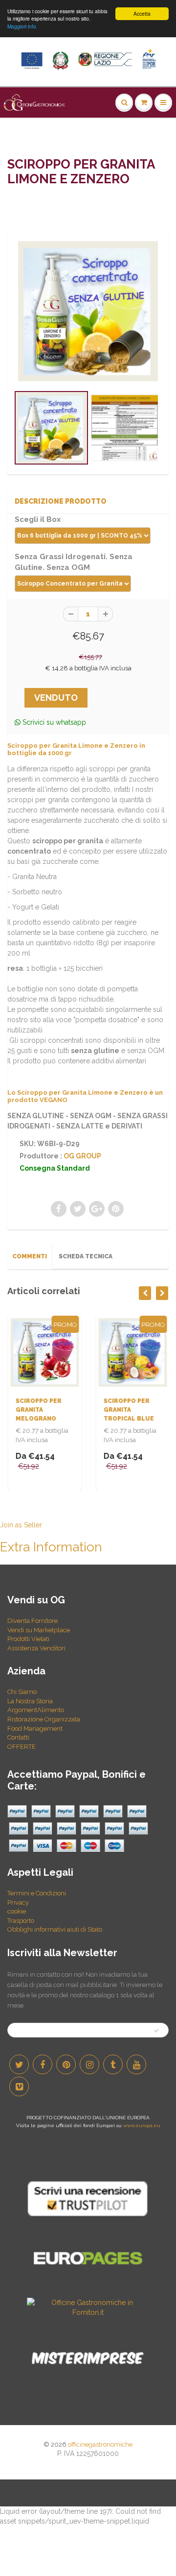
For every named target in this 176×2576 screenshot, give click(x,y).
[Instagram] (89, 2064)
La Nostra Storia (30, 1701)
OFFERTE (22, 1747)
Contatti (18, 1737)
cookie (17, 1911)
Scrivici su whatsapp (53, 722)
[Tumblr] (113, 2064)
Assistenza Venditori (36, 1648)
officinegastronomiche (100, 2444)
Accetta (142, 13)
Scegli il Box (38, 519)
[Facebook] (43, 2064)
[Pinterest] (66, 2064)
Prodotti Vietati (28, 1639)
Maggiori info (22, 26)
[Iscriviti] (156, 2031)
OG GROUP (82, 1156)
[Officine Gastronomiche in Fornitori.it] (88, 2307)
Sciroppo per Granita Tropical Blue (128, 1410)
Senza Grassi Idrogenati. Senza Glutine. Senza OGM (74, 562)
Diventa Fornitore (33, 1621)
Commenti (30, 1256)
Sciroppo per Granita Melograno (38, 1410)
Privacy (18, 1902)
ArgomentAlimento (36, 1710)
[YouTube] (136, 2064)
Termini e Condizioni (37, 1893)
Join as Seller (21, 1525)
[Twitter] (19, 2064)
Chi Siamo (22, 1692)
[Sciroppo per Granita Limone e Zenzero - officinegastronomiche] (88, 311)
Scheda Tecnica (86, 1256)
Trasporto (21, 1921)
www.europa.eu (142, 2125)
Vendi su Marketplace (39, 1630)
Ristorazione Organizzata (44, 1719)
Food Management (35, 1729)
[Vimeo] (19, 2086)
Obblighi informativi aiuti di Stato (55, 1929)
